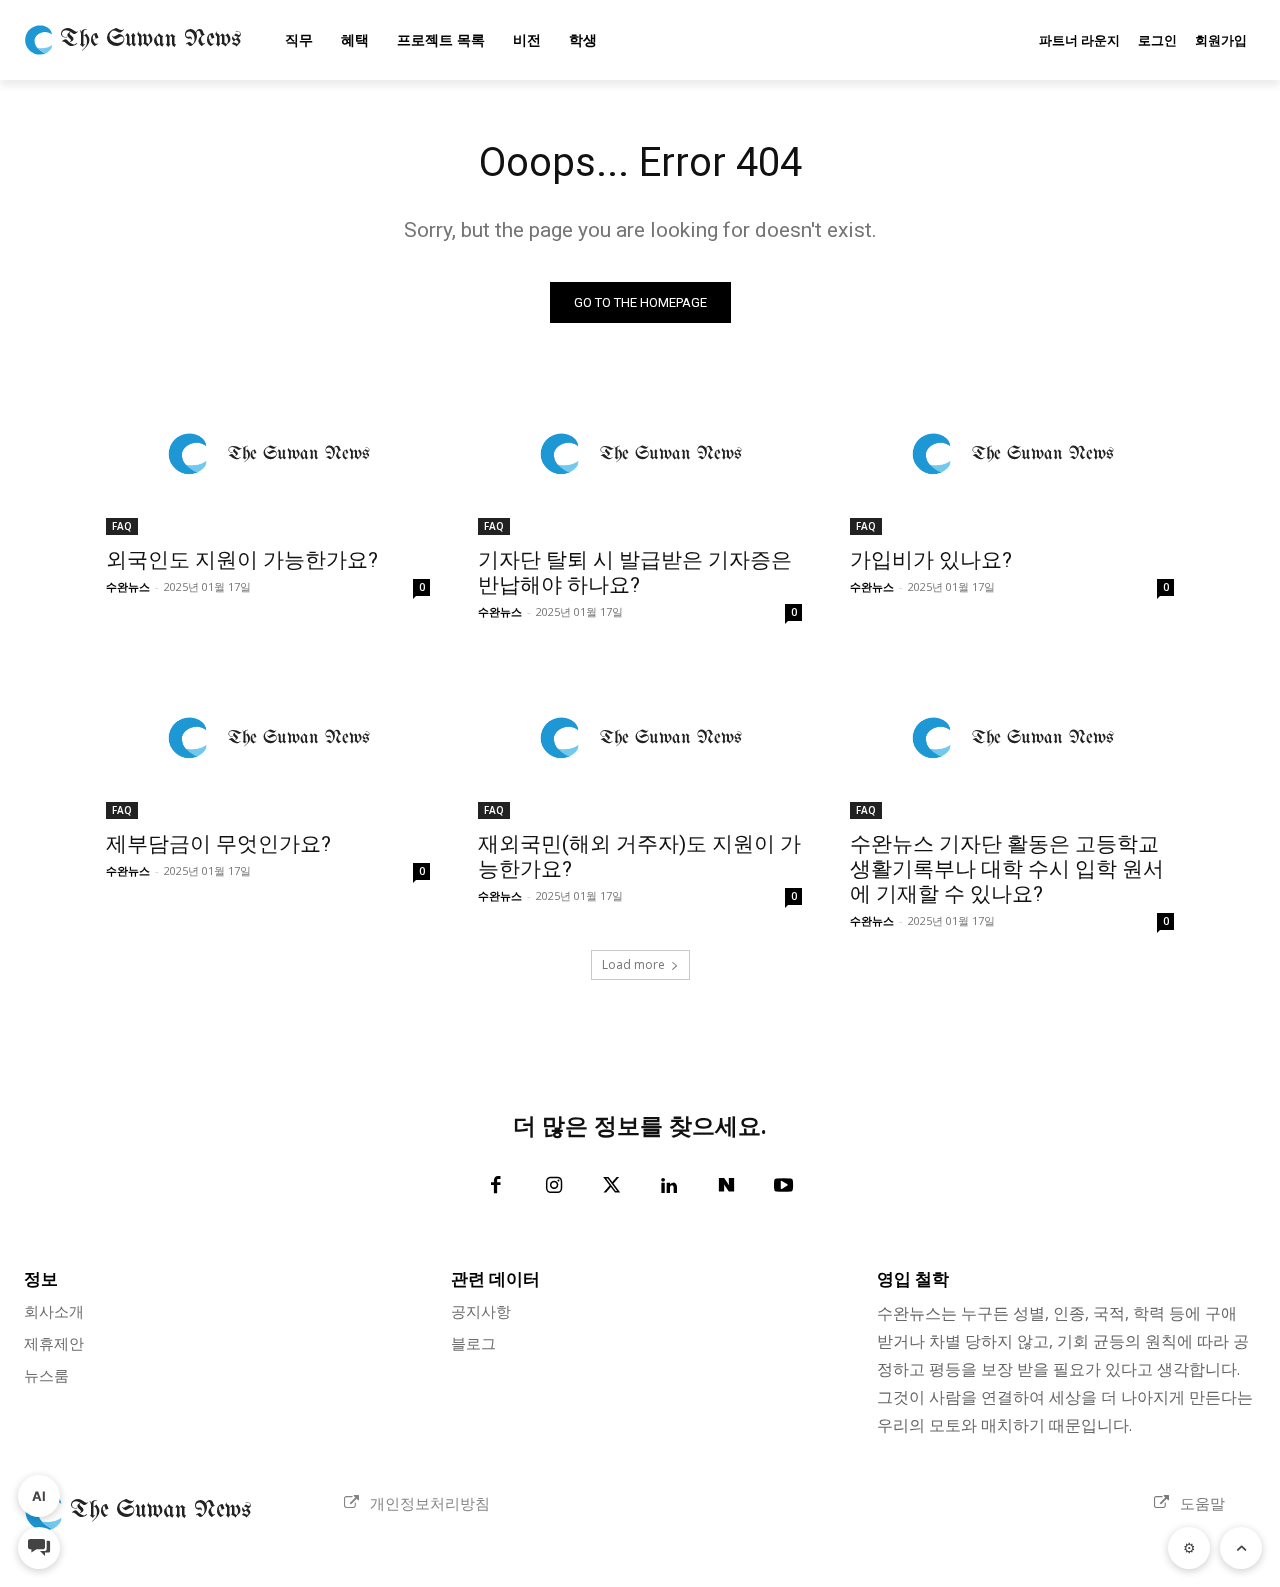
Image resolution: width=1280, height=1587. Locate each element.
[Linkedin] (669, 1187)
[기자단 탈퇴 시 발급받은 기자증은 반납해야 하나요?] (640, 454)
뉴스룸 (46, 1375)
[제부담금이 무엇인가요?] (268, 738)
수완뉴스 (128, 586)
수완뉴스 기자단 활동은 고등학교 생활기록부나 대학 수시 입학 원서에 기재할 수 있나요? (1007, 869)
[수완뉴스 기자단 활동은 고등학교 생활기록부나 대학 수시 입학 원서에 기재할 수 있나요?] (1012, 738)
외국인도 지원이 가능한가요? (242, 560)
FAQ (122, 526)
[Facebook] (497, 1187)
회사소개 (54, 1311)
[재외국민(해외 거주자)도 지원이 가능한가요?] (640, 738)
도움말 (1202, 1503)
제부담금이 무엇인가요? (218, 844)
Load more (633, 964)
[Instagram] (554, 1187)
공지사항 (481, 1311)
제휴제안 (54, 1343)
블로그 (473, 1343)
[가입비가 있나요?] (1012, 454)
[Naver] (727, 1187)
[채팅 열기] (39, 1548)
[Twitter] (612, 1187)
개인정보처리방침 (430, 1503)
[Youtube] (784, 1187)
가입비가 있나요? (931, 560)
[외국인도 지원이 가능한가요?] (268, 454)
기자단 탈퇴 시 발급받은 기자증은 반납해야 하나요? (635, 572)
